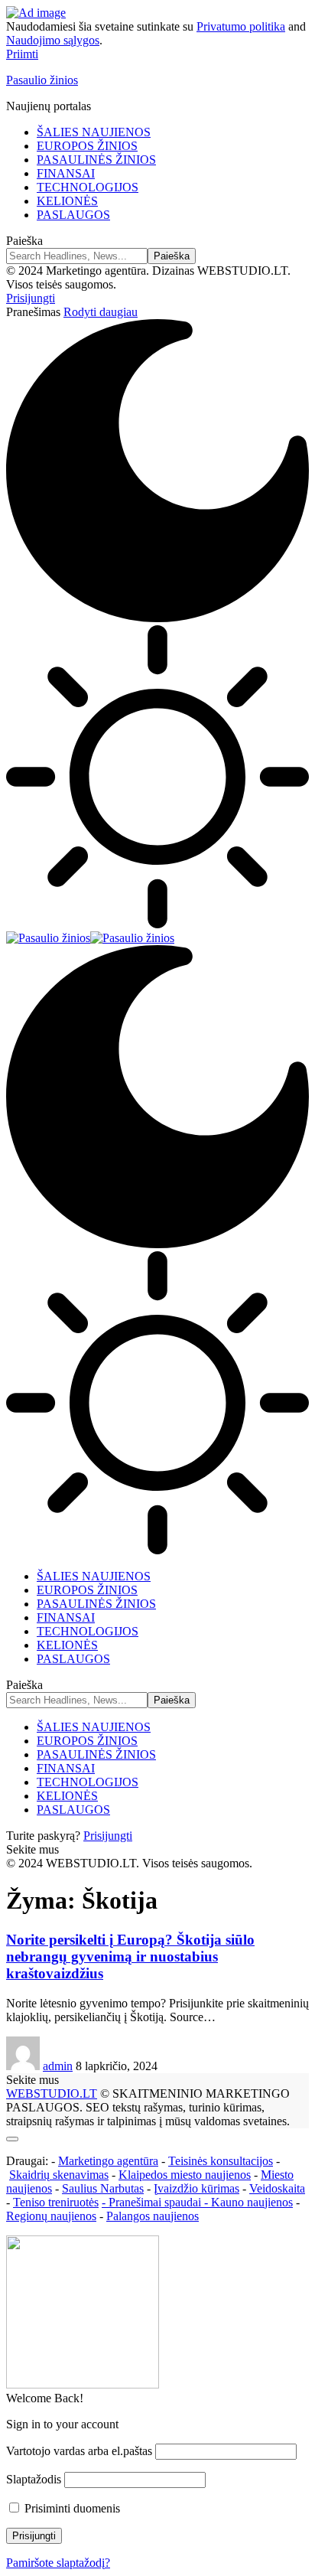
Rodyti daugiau (101, 312)
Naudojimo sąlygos (53, 40)
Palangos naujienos (153, 2216)
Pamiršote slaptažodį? (58, 2563)
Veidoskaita (277, 2188)
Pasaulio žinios (42, 80)
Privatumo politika (241, 26)
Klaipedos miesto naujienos (185, 2175)
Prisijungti (108, 1836)
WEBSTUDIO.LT (52, 2093)
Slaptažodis (34, 2479)
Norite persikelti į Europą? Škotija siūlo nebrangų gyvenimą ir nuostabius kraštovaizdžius (130, 1956)
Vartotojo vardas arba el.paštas (79, 2451)
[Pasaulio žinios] (90, 938)
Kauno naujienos (252, 2202)
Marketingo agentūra (108, 2161)
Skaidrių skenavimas (59, 2175)
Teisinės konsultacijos (221, 2161)
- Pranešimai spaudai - (156, 2202)
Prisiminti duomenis (71, 2508)
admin (58, 2066)
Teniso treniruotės (56, 2202)
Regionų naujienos (51, 2216)
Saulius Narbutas (103, 2188)
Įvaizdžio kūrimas (196, 2188)
